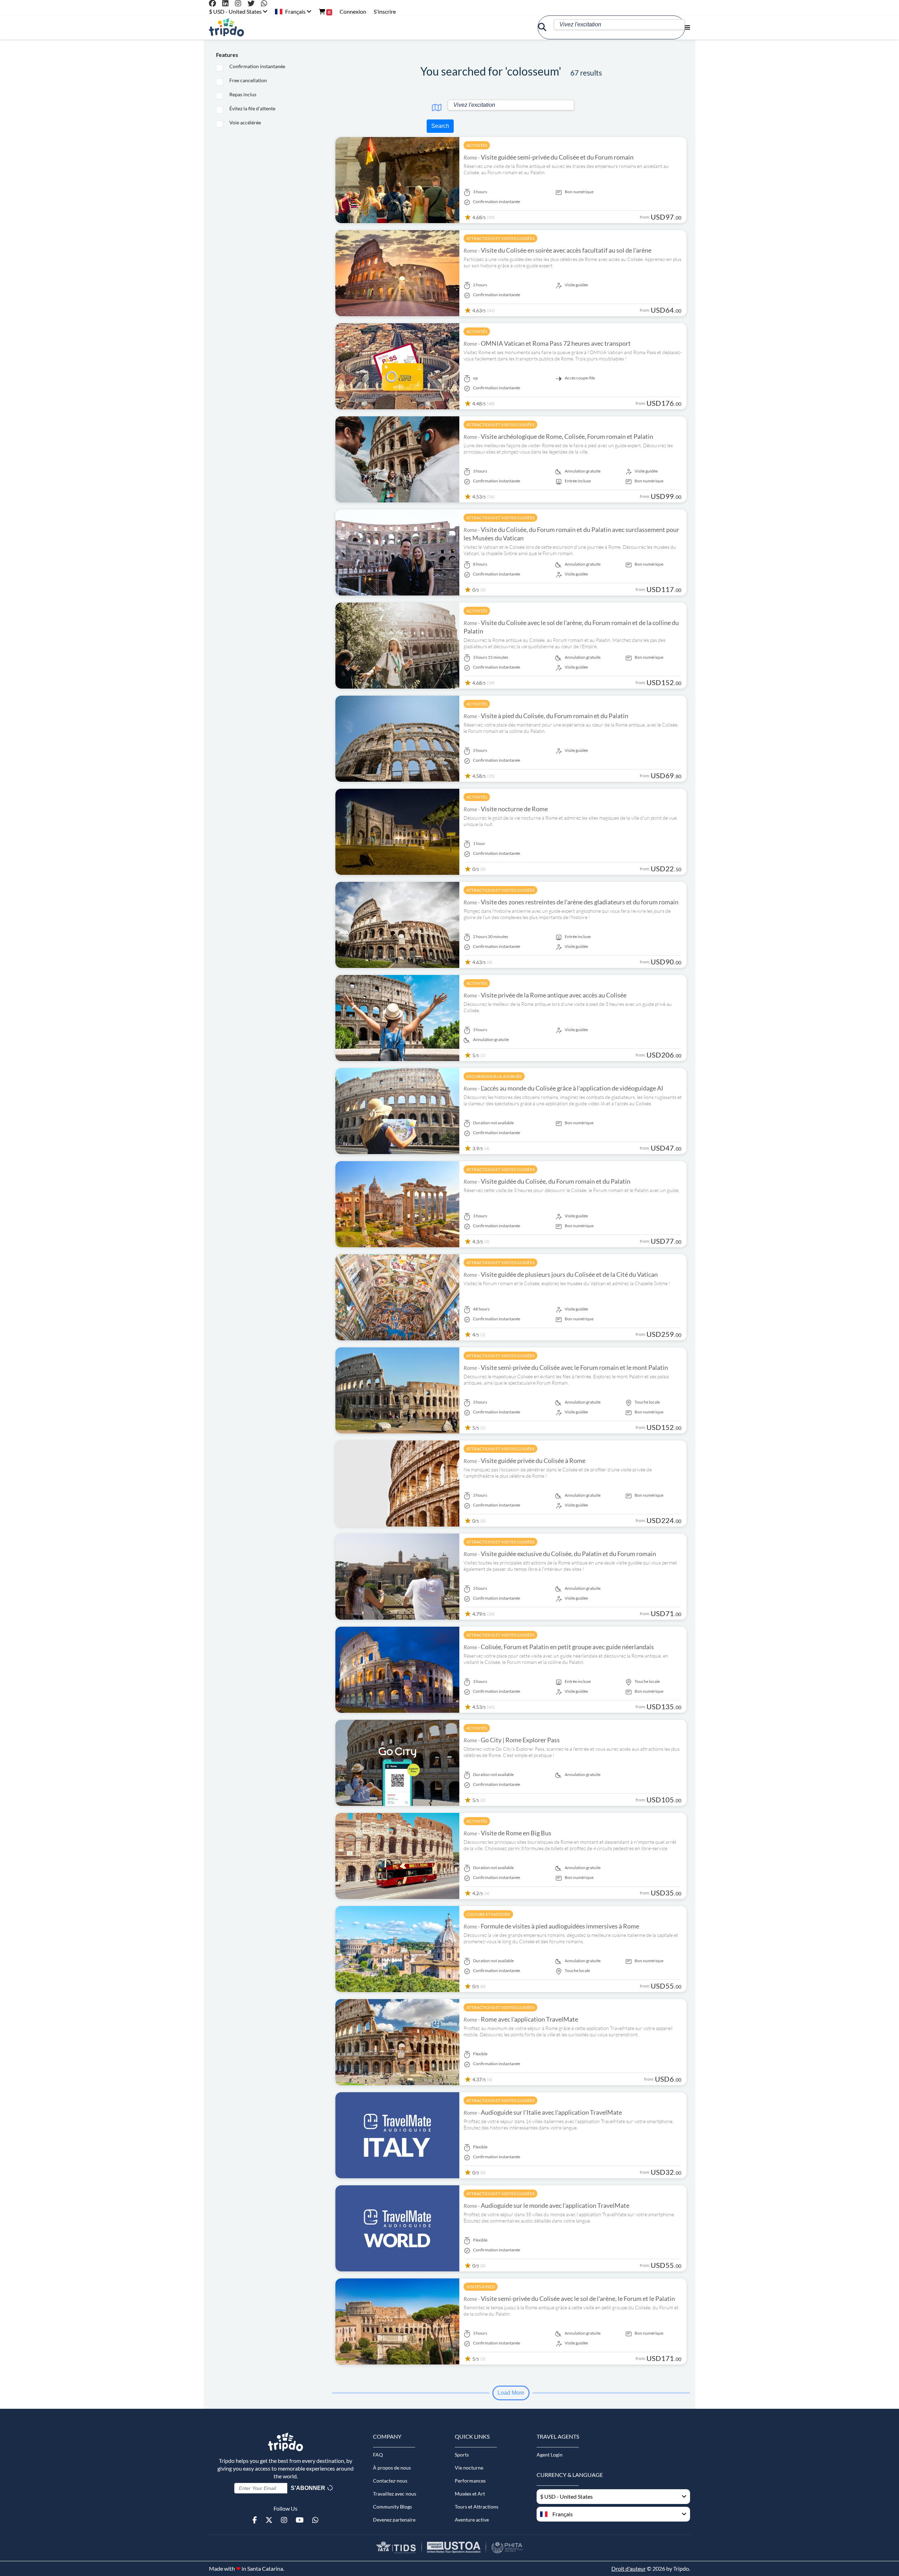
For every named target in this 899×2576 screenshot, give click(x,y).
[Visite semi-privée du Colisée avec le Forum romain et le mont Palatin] (397, 1390)
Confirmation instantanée (257, 66)
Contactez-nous (390, 2481)
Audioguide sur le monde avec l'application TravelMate (546, 2205)
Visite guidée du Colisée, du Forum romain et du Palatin (547, 1181)
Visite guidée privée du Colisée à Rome (524, 1461)
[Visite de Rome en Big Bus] (397, 1855)
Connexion (353, 11)
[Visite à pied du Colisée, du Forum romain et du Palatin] (397, 738)
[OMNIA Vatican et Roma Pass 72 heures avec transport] (397, 366)
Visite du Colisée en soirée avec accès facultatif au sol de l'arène (557, 250)
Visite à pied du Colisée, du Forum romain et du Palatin (546, 716)
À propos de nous (392, 2468)
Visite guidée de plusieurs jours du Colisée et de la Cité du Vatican (561, 1274)
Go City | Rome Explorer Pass (512, 1740)
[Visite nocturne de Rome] (397, 831)
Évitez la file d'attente (252, 108)
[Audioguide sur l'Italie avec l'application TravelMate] (397, 2135)
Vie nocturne (469, 2468)
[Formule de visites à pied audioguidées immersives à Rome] (397, 1948)
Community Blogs (392, 2507)
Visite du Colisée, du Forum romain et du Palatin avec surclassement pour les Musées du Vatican (571, 534)
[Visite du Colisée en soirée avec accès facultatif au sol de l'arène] (397, 272)
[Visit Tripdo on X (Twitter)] (254, 4)
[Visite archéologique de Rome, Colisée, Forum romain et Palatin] (397, 459)
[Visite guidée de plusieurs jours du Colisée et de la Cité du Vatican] (397, 1297)
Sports (462, 2455)
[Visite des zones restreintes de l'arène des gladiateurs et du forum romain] (397, 924)
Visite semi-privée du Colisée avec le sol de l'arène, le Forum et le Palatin (569, 2298)
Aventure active (472, 2520)
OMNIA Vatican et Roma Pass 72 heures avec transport (547, 343)
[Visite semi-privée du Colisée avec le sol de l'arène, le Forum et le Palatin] (397, 2321)
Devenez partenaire (394, 2520)
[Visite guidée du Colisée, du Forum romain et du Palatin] (397, 1204)
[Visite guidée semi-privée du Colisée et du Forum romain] (397, 179)
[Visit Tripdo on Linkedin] (228, 4)
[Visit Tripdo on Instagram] (241, 4)
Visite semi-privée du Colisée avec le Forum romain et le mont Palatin (566, 1367)
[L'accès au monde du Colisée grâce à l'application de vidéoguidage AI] (397, 1110)
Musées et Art (470, 2494)
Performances (470, 2481)
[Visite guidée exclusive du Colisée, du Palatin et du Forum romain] (397, 1576)
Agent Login (550, 2455)
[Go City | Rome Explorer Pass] (397, 1762)
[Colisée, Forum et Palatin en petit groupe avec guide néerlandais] (397, 1669)
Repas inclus (243, 94)
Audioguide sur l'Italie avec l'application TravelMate (543, 2112)
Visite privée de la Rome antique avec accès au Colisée (545, 995)
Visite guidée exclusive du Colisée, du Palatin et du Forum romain (560, 1554)
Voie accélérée (245, 122)
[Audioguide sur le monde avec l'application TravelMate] (397, 2228)
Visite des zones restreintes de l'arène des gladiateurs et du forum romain (571, 902)
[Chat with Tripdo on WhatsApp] (267, 4)
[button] (613, 2514)
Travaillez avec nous (395, 2494)
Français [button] (295, 11)
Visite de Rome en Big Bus (507, 1833)
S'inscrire (385, 11)
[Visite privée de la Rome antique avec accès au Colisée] (397, 1017)
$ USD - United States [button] (236, 11)
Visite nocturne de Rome (506, 809)
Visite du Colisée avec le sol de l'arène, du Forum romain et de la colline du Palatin (571, 627)
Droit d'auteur (629, 2568)
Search (440, 126)
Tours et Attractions (477, 2507)
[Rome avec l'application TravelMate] (397, 2041)
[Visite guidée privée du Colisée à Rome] (397, 1483)
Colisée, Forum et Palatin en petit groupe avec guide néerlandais (559, 1647)
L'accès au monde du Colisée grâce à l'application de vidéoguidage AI (563, 1088)
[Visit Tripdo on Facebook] (215, 4)
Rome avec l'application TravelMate (521, 2019)
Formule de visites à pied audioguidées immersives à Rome (551, 1926)
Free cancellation (248, 80)
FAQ (378, 2455)
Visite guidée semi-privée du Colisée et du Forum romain (549, 157)
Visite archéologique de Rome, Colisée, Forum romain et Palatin (558, 436)
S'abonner (309, 2488)
